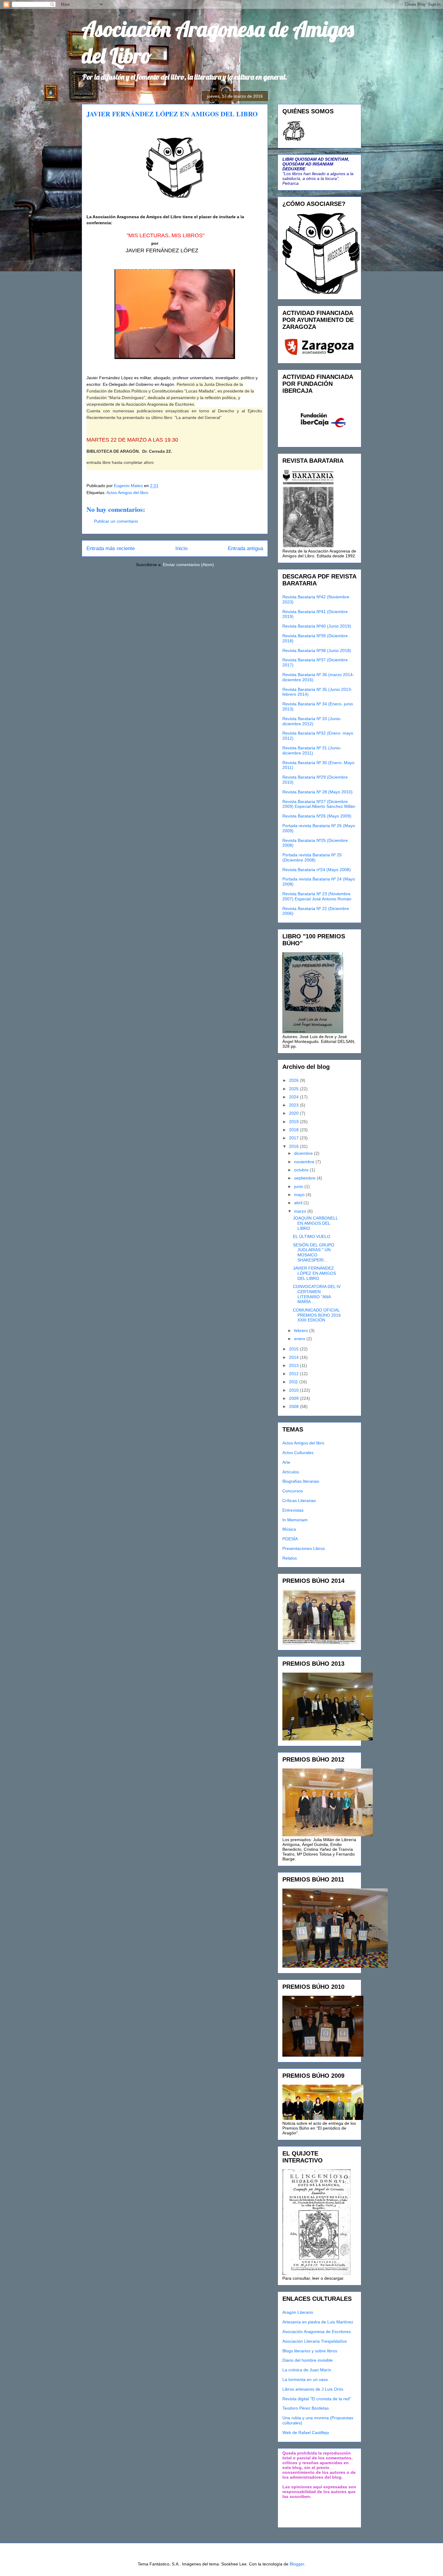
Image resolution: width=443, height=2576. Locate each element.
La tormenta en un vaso (305, 2379)
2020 (294, 1113)
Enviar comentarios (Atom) (189, 565)
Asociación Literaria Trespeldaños (315, 2341)
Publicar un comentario (116, 521)
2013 (294, 1365)
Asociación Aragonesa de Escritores (317, 2332)
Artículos (291, 1472)
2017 (294, 1138)
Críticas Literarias (299, 1501)
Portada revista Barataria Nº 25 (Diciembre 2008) (312, 857)
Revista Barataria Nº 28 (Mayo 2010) (317, 792)
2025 (294, 1089)
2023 (294, 1105)
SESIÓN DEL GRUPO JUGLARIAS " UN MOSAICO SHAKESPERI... (314, 1252)
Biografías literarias (301, 1481)
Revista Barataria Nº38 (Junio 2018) (317, 650)
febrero (302, 1331)
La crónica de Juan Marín (307, 2370)
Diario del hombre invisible (308, 2360)
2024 (294, 1097)
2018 (294, 1130)
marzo (301, 1211)
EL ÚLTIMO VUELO (312, 1236)
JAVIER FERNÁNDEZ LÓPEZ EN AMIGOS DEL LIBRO (314, 1273)
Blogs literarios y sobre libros (310, 2351)
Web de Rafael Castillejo (306, 2433)
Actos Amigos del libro (127, 493)
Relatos (290, 1558)
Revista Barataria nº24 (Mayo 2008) (317, 870)
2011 (294, 1382)
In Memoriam (295, 1520)
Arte (286, 1462)
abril (299, 1203)
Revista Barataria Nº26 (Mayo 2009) (317, 816)
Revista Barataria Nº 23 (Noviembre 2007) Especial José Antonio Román (317, 896)
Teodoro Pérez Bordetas (306, 2408)
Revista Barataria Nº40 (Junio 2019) (317, 626)
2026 (294, 1080)
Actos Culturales (298, 1453)
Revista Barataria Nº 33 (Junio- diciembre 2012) (312, 721)
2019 (294, 1122)
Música (289, 1529)
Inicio (181, 548)
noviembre (305, 1162)
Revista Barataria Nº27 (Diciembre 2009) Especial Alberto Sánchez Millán (319, 804)
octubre (302, 1170)
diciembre (304, 1153)
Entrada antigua (245, 548)
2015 (294, 1349)
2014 (294, 1357)
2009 (294, 1398)
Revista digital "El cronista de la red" (317, 2399)
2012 (294, 1374)
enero (300, 1339)
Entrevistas (293, 1510)
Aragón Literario (298, 2312)
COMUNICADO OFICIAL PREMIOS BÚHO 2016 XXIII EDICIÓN (317, 1315)
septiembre (305, 1178)
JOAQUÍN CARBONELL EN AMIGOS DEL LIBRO (315, 1223)
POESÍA (290, 1539)
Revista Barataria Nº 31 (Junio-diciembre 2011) (312, 750)
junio (299, 1186)
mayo (300, 1195)
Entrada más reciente (111, 548)
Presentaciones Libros (304, 1548)
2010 (294, 1390)
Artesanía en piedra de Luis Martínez (318, 2322)
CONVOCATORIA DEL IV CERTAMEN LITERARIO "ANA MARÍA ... (317, 1294)
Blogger (297, 2564)
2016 (294, 1146)
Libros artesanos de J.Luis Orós (313, 2389)
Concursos (293, 1491)
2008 (294, 1406)
